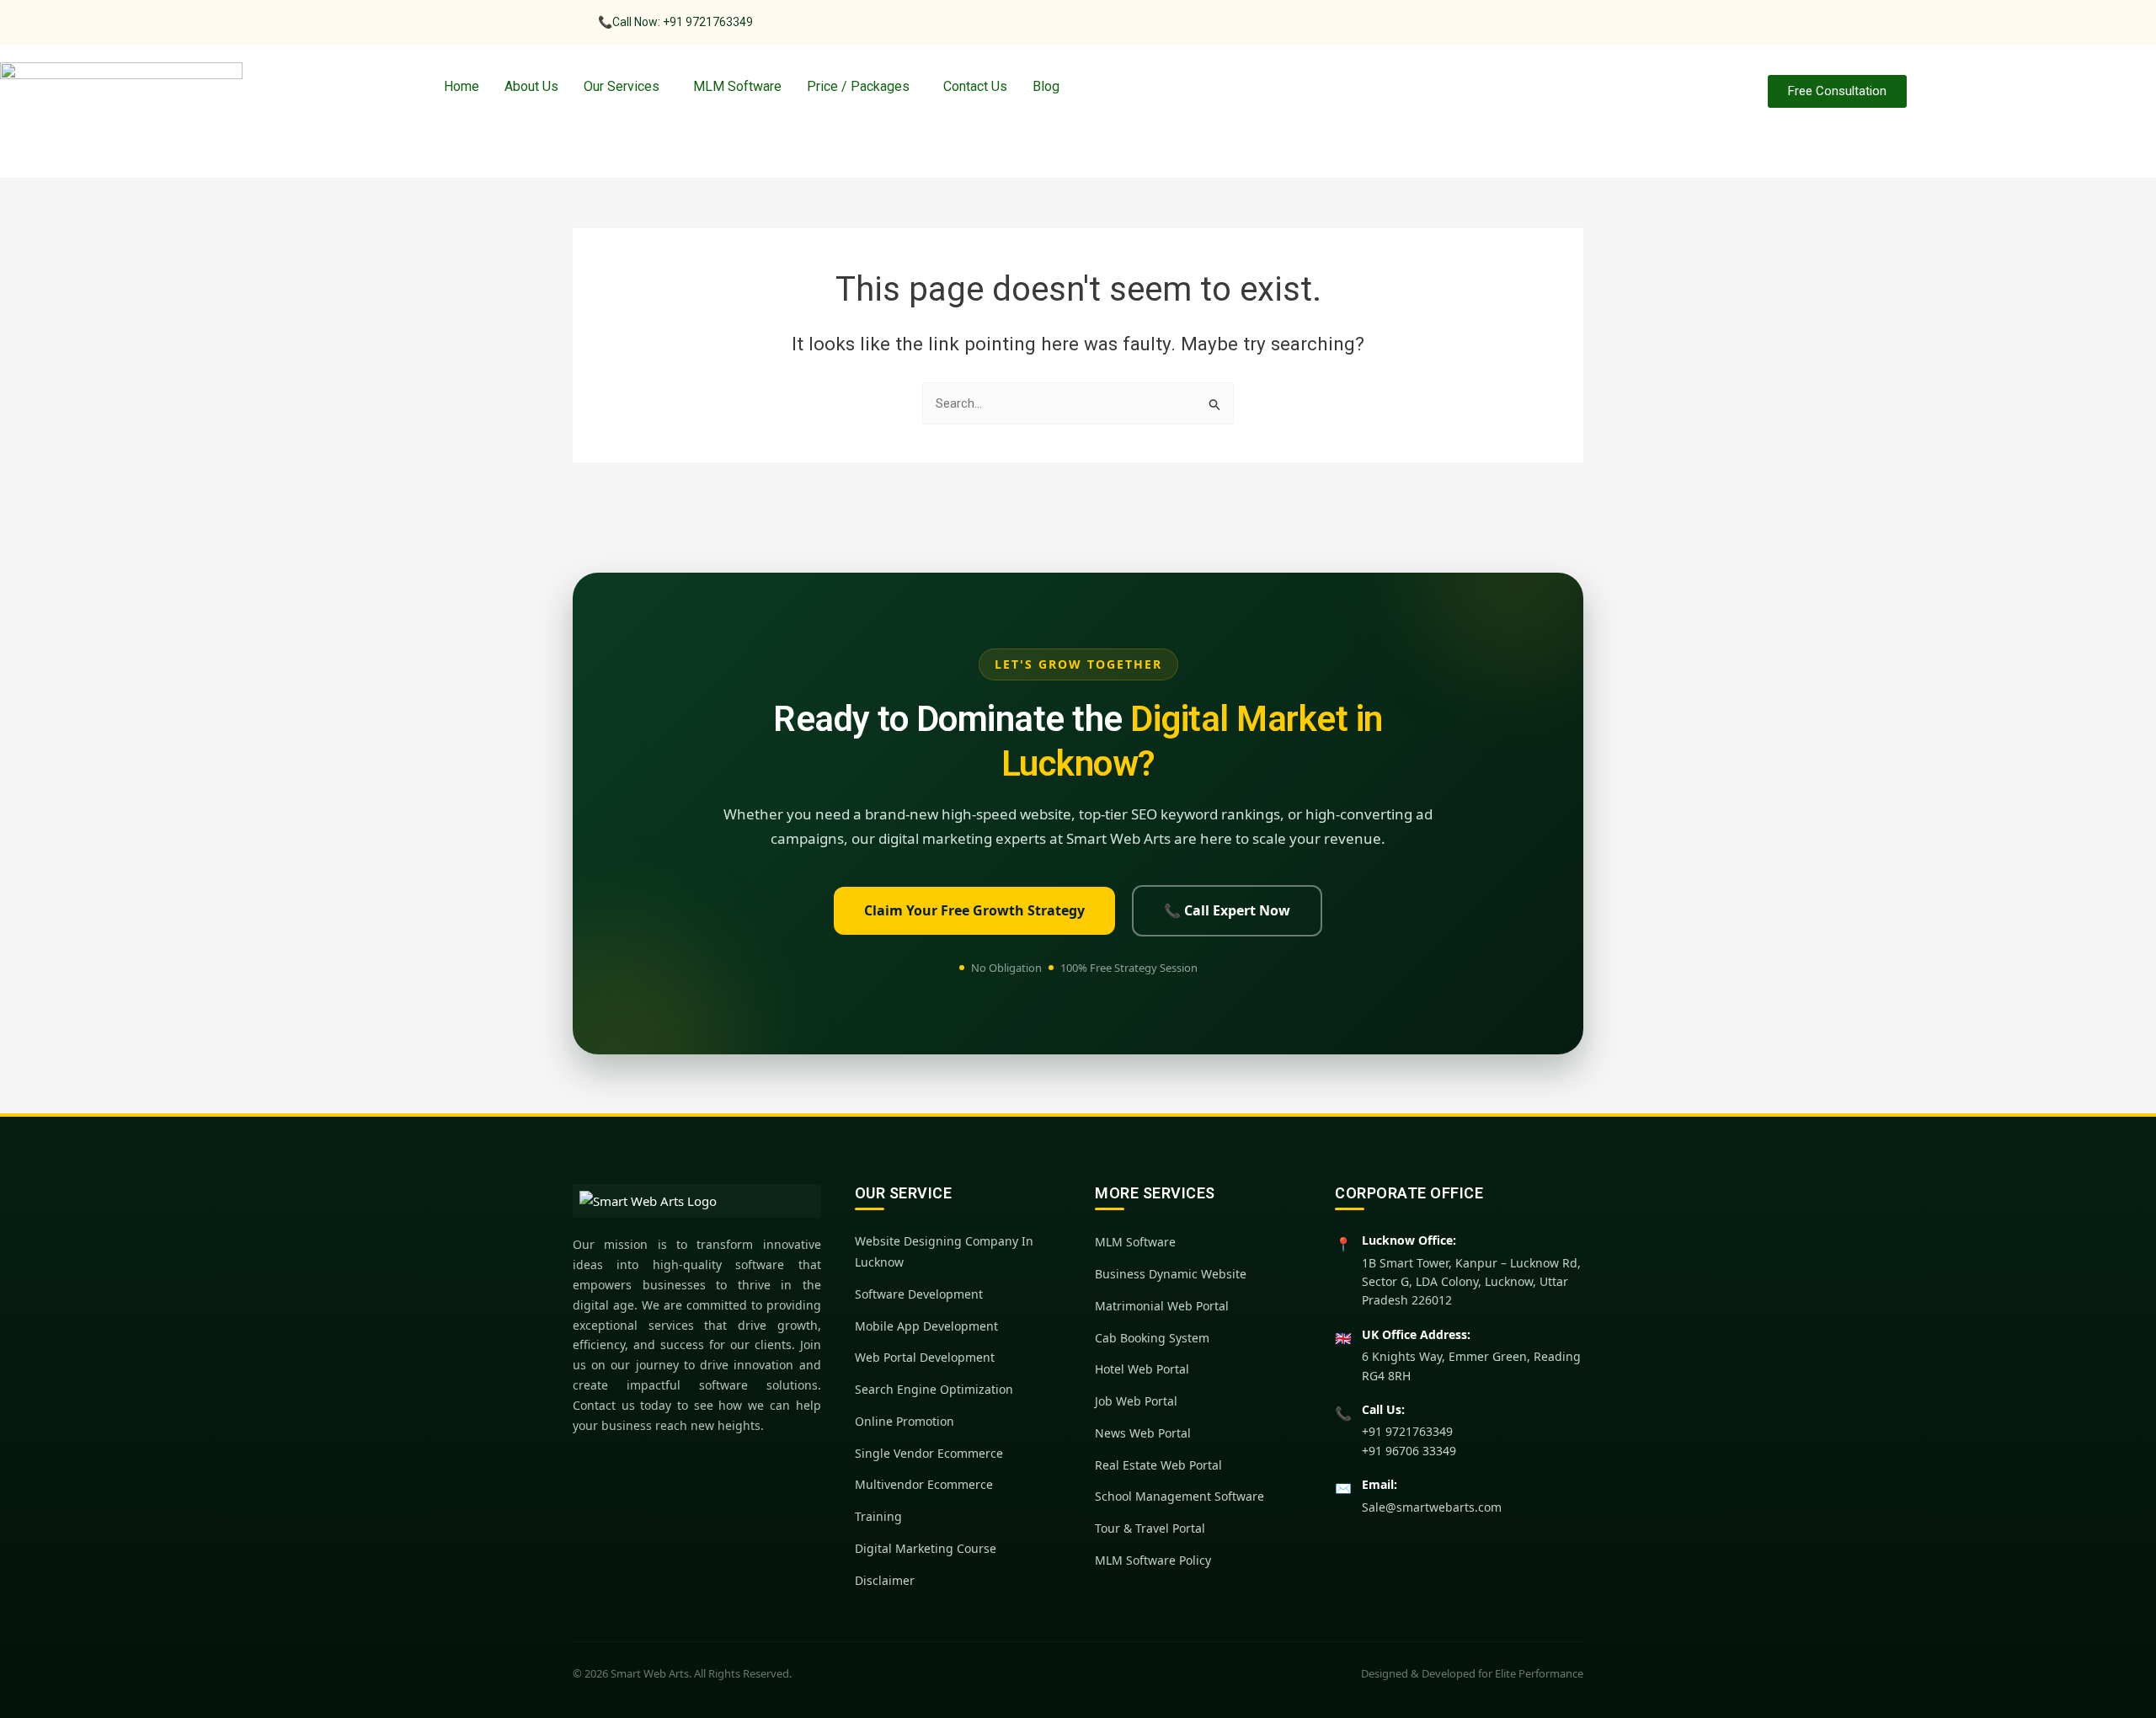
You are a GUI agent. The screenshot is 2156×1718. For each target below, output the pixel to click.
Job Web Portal (1136, 1401)
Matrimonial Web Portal (1162, 1306)
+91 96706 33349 (1409, 1451)
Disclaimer (885, 1580)
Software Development (919, 1294)
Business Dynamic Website (1171, 1274)
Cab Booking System (1152, 1338)
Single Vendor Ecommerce (929, 1453)
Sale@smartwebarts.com (1432, 1507)
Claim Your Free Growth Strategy (974, 910)
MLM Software (737, 86)
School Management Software (1179, 1496)
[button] (626, 87)
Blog (1046, 86)
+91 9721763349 (1407, 1431)
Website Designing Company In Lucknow (944, 1251)
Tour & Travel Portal (1150, 1528)
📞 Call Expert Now (1227, 910)
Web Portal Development (925, 1357)
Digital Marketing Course (926, 1548)
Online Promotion (905, 1421)
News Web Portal (1143, 1433)
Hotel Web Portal (1142, 1369)
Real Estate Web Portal (1158, 1465)
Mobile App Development (926, 1326)
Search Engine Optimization (934, 1389)
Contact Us (975, 86)
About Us (531, 86)
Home (462, 86)
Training (878, 1516)
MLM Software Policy (1153, 1560)
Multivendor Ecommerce (924, 1484)
